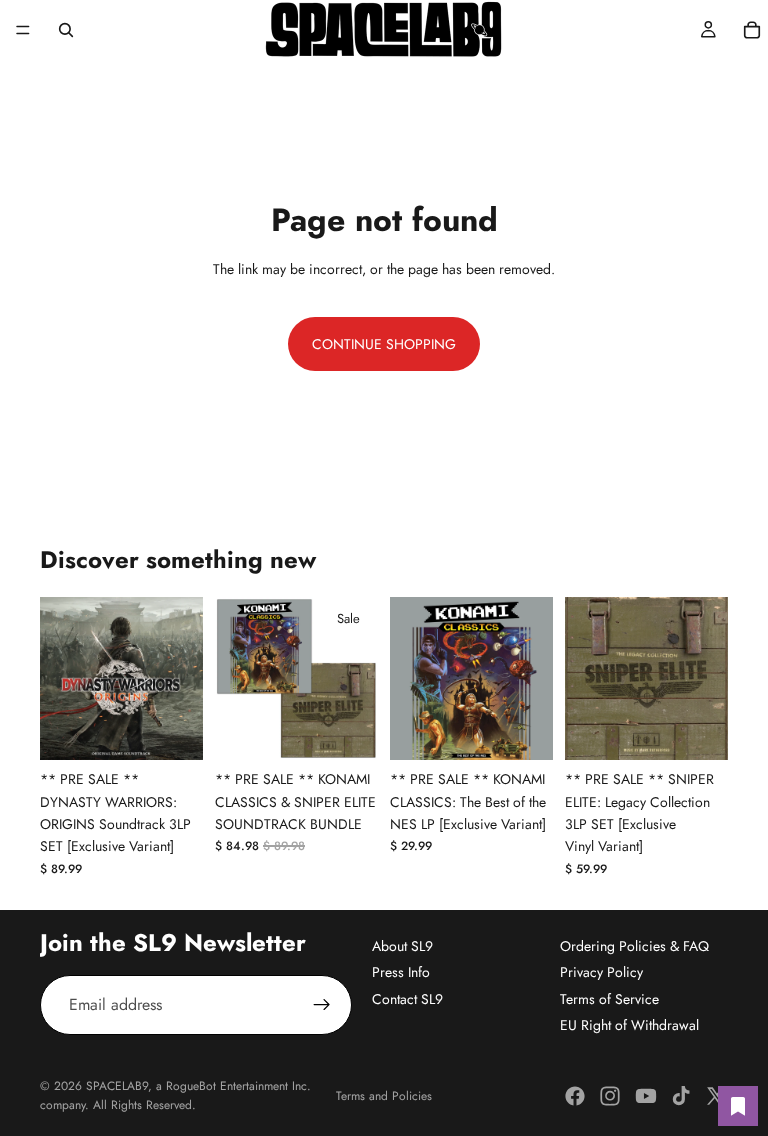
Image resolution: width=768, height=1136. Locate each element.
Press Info (401, 972)
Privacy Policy (601, 972)
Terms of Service (609, 999)
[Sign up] (322, 1005)
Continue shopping (384, 344)
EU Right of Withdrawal (629, 1025)
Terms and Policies (384, 1096)
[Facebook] (575, 1096)
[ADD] (172, 729)
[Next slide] (181, 679)
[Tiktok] (681, 1096)
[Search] (66, 30)
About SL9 (402, 946)
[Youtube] (646, 1096)
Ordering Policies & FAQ (634, 946)
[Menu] (23, 30)
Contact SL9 (407, 999)
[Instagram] (610, 1096)
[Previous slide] (62, 679)
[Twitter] (716, 1096)
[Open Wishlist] (738, 1106)
